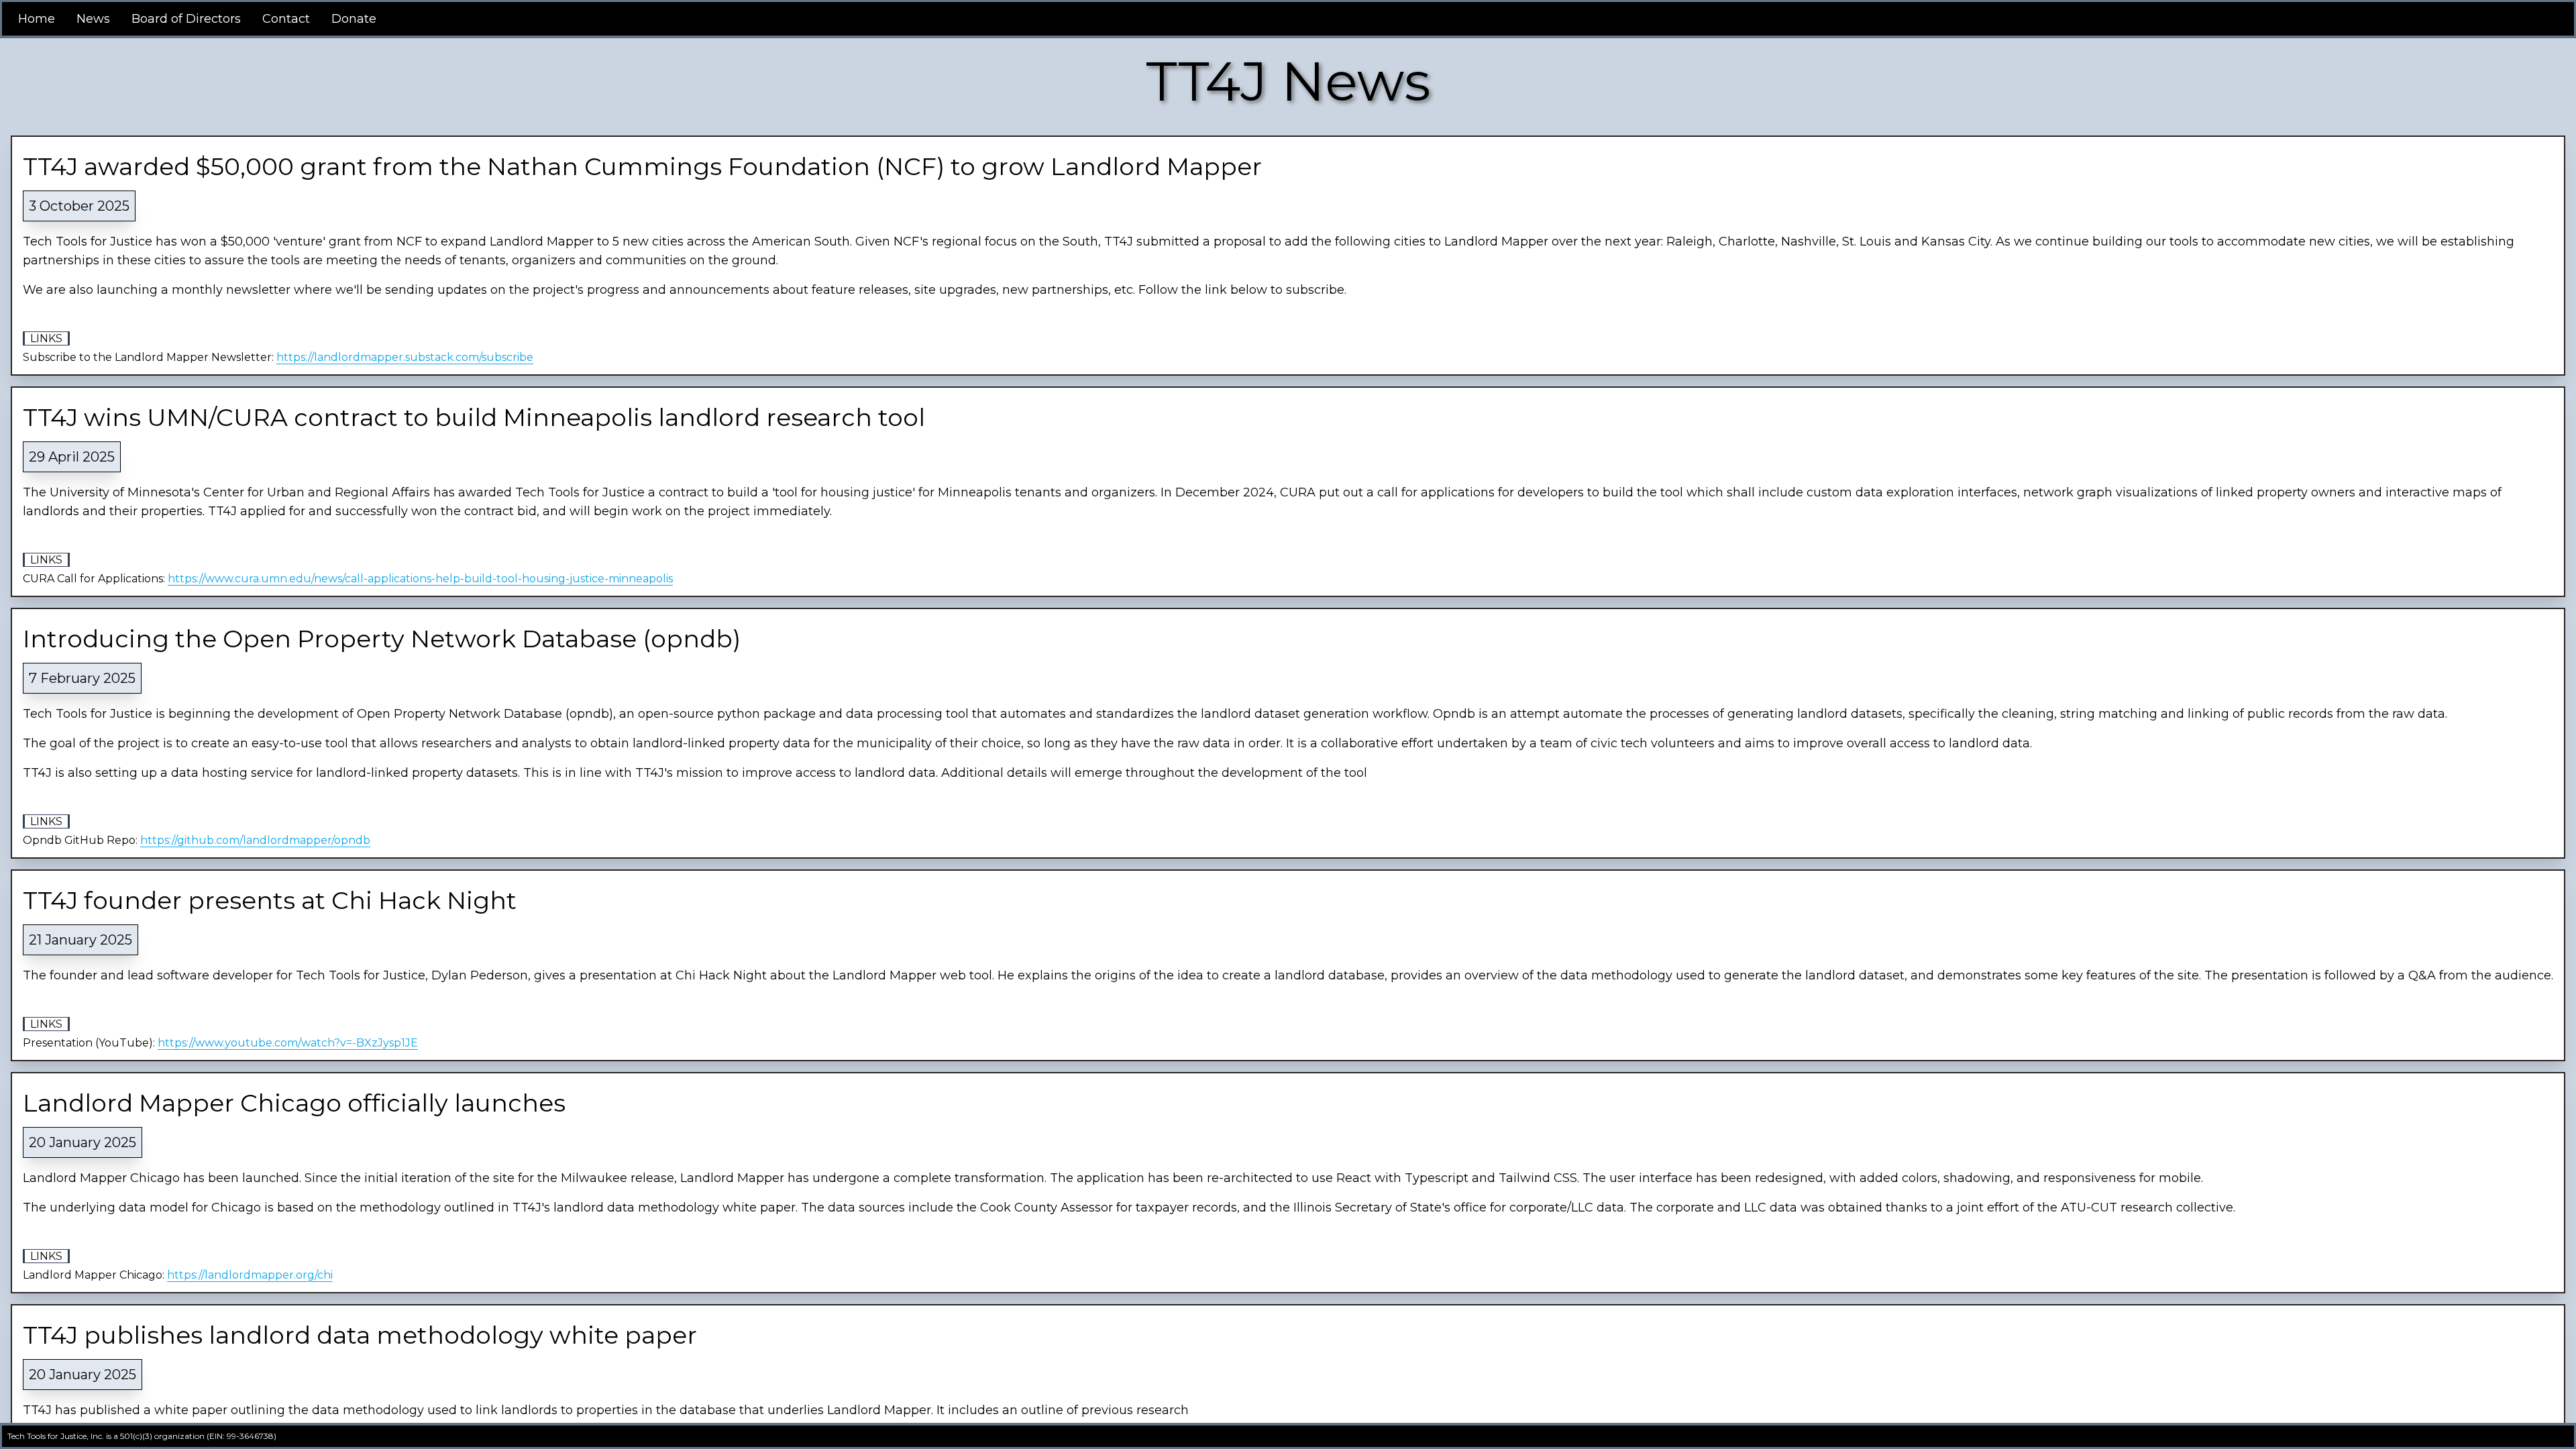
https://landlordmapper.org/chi (250, 1275)
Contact (286, 19)
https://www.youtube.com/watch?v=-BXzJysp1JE (288, 1043)
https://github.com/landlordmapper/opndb (255, 840)
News (93, 19)
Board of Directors (186, 19)
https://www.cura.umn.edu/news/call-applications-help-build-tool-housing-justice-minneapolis (420, 579)
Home (37, 19)
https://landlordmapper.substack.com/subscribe (405, 357)
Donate (354, 19)
